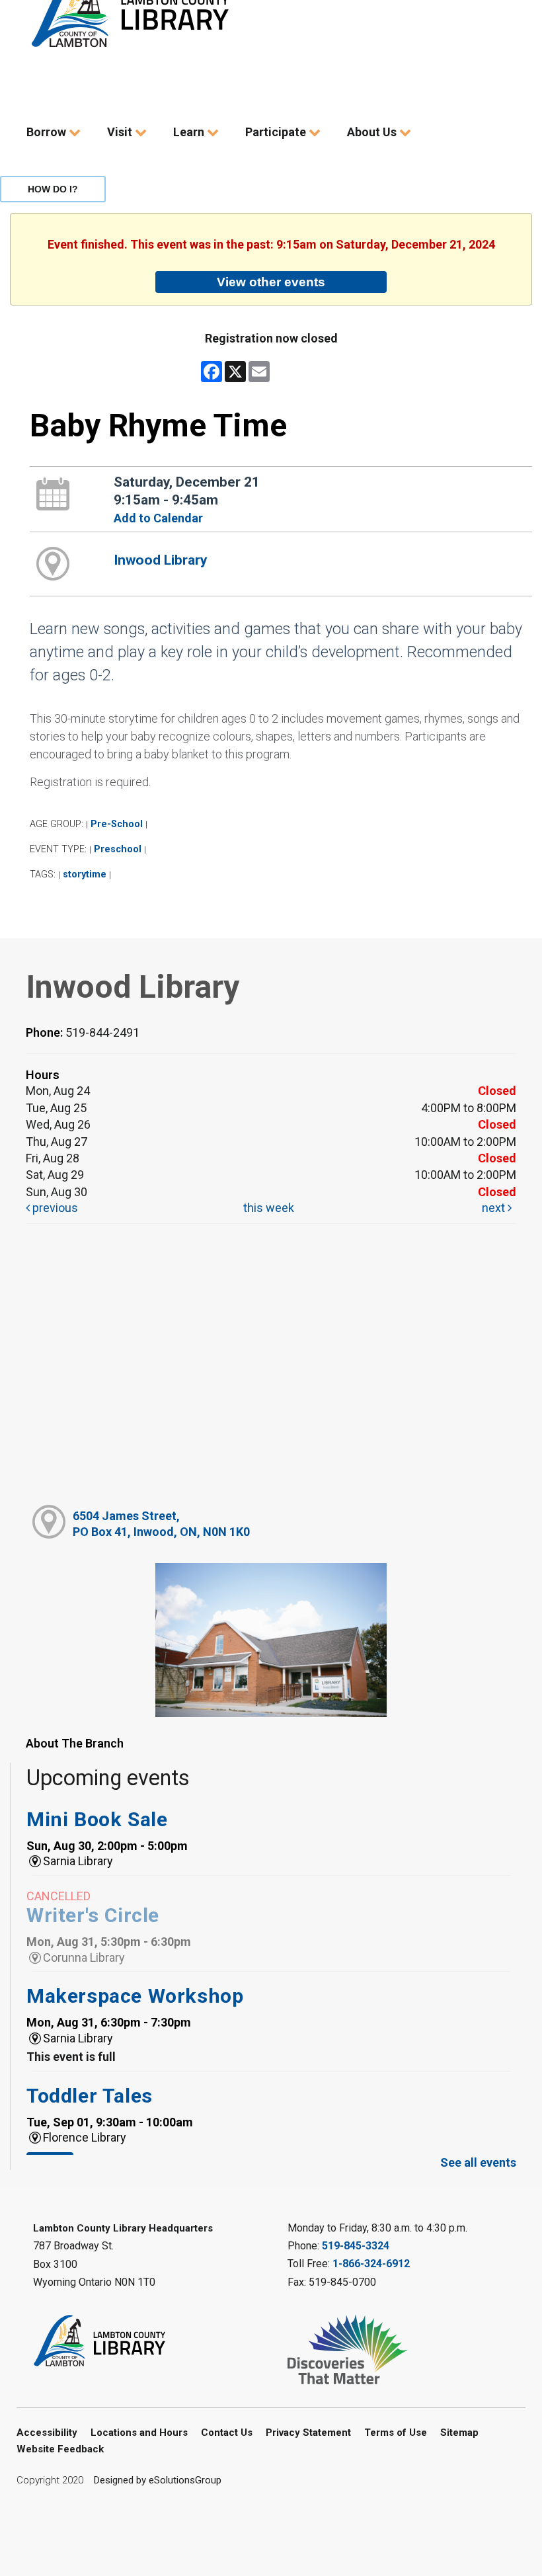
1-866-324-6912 (371, 2264)
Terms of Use (396, 2433)
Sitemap (459, 2433)
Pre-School (117, 824)
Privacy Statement (308, 2433)
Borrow (48, 132)
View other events (271, 282)
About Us (373, 132)
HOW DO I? (53, 189)
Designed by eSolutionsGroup (158, 2480)
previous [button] (54, 1208)
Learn (190, 132)
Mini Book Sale (97, 1819)
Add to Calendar (158, 518)
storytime (85, 874)
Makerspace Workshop (135, 1996)
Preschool (118, 849)
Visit (121, 132)
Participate (277, 132)
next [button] (495, 1208)
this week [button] (269, 1208)
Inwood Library (161, 560)
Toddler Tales (90, 2096)
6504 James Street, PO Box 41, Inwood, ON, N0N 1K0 (161, 1523)
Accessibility (47, 2433)
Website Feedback (60, 2449)
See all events (478, 2162)
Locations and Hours (139, 2433)
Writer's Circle (93, 1915)
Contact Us (227, 2433)
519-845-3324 (356, 2246)
